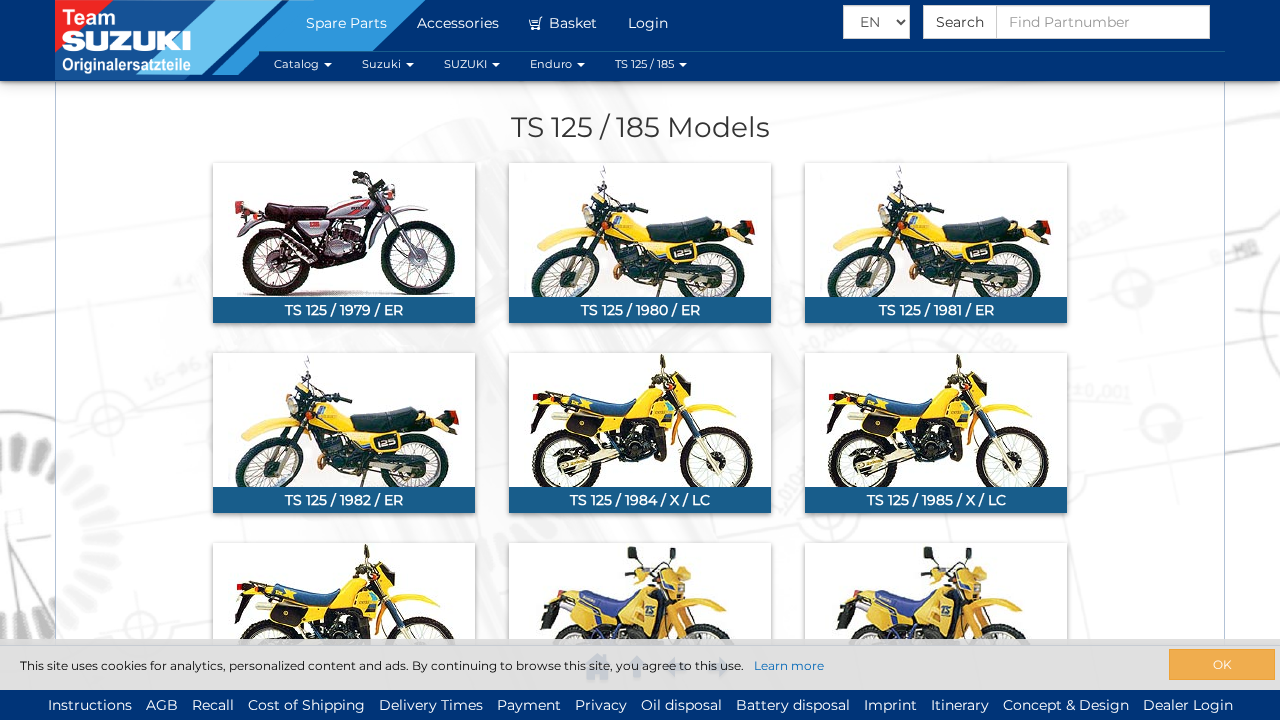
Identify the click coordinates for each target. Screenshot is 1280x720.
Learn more (789, 665)
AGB (162, 705)
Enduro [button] (552, 64)
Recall (213, 705)
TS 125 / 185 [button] (646, 64)
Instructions (90, 705)
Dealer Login (1188, 705)
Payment (529, 705)
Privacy (601, 705)
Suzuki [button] (383, 64)
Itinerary (960, 705)
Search (960, 22)
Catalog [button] (298, 64)
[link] (344, 243)
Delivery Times (431, 705)
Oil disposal (681, 705)
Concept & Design (1066, 705)
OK (1222, 664)
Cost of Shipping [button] (306, 705)
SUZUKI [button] (467, 64)
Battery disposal (793, 705)
